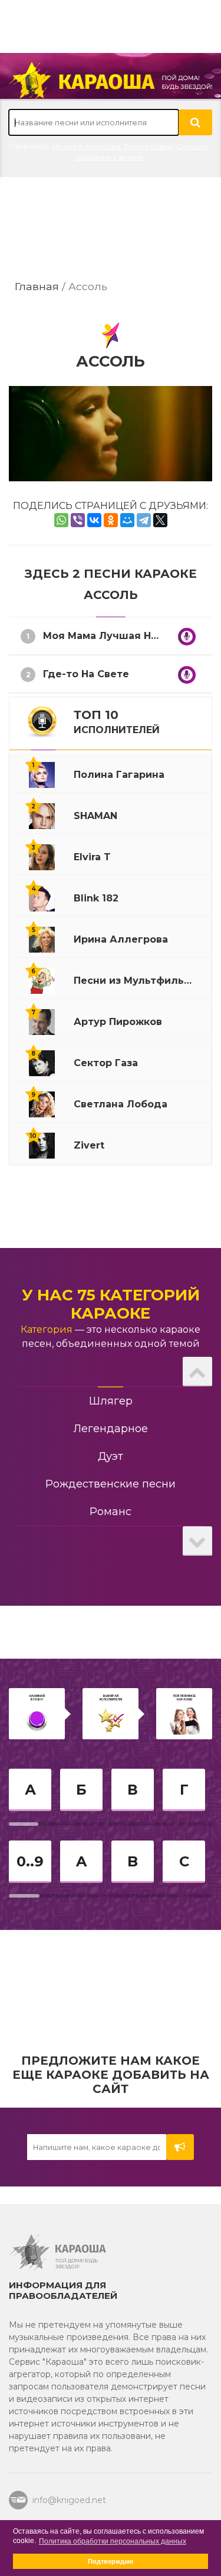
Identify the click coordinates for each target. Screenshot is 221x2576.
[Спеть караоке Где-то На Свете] (187, 675)
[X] (160, 520)
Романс (111, 1512)
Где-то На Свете (86, 674)
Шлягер (111, 1401)
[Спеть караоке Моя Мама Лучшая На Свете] (187, 637)
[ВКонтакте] (94, 520)
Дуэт (111, 1456)
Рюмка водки (148, 146)
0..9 (30, 1861)
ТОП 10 (117, 722)
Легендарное (111, 1429)
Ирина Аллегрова (86, 146)
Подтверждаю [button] (111, 2561)
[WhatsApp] (61, 520)
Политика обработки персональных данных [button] (113, 2541)
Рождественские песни (111, 1484)
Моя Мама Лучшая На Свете (117, 636)
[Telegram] (144, 520)
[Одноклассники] (111, 520)
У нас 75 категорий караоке (111, 1304)
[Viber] (78, 520)
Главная (37, 286)
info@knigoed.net (67, 2500)
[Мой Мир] (127, 520)
